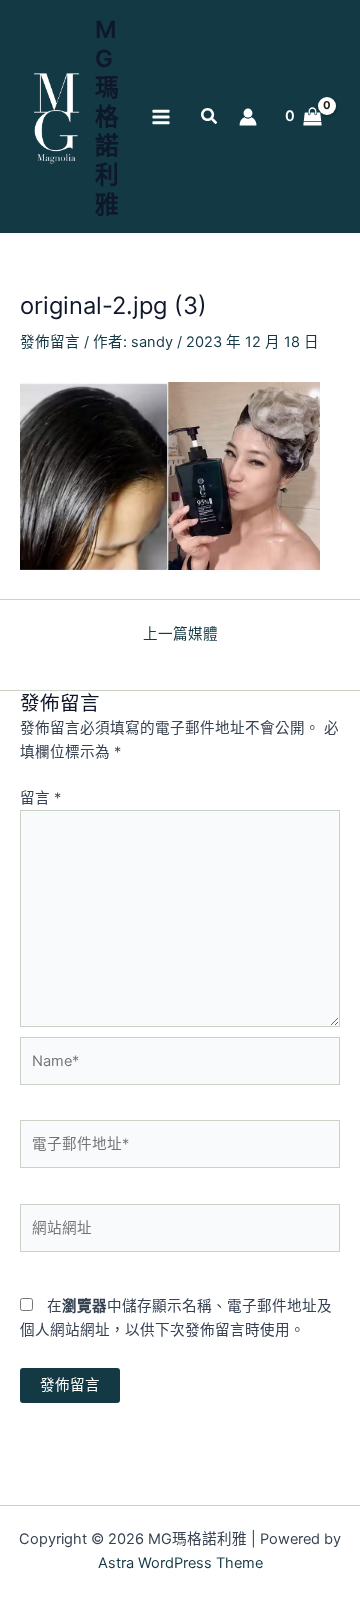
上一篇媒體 (180, 634)
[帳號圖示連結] (248, 117)
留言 (40, 798)
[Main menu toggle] (161, 116)
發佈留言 (50, 342)
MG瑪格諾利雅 (107, 117)
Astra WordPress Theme (180, 1563)
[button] (210, 118)
